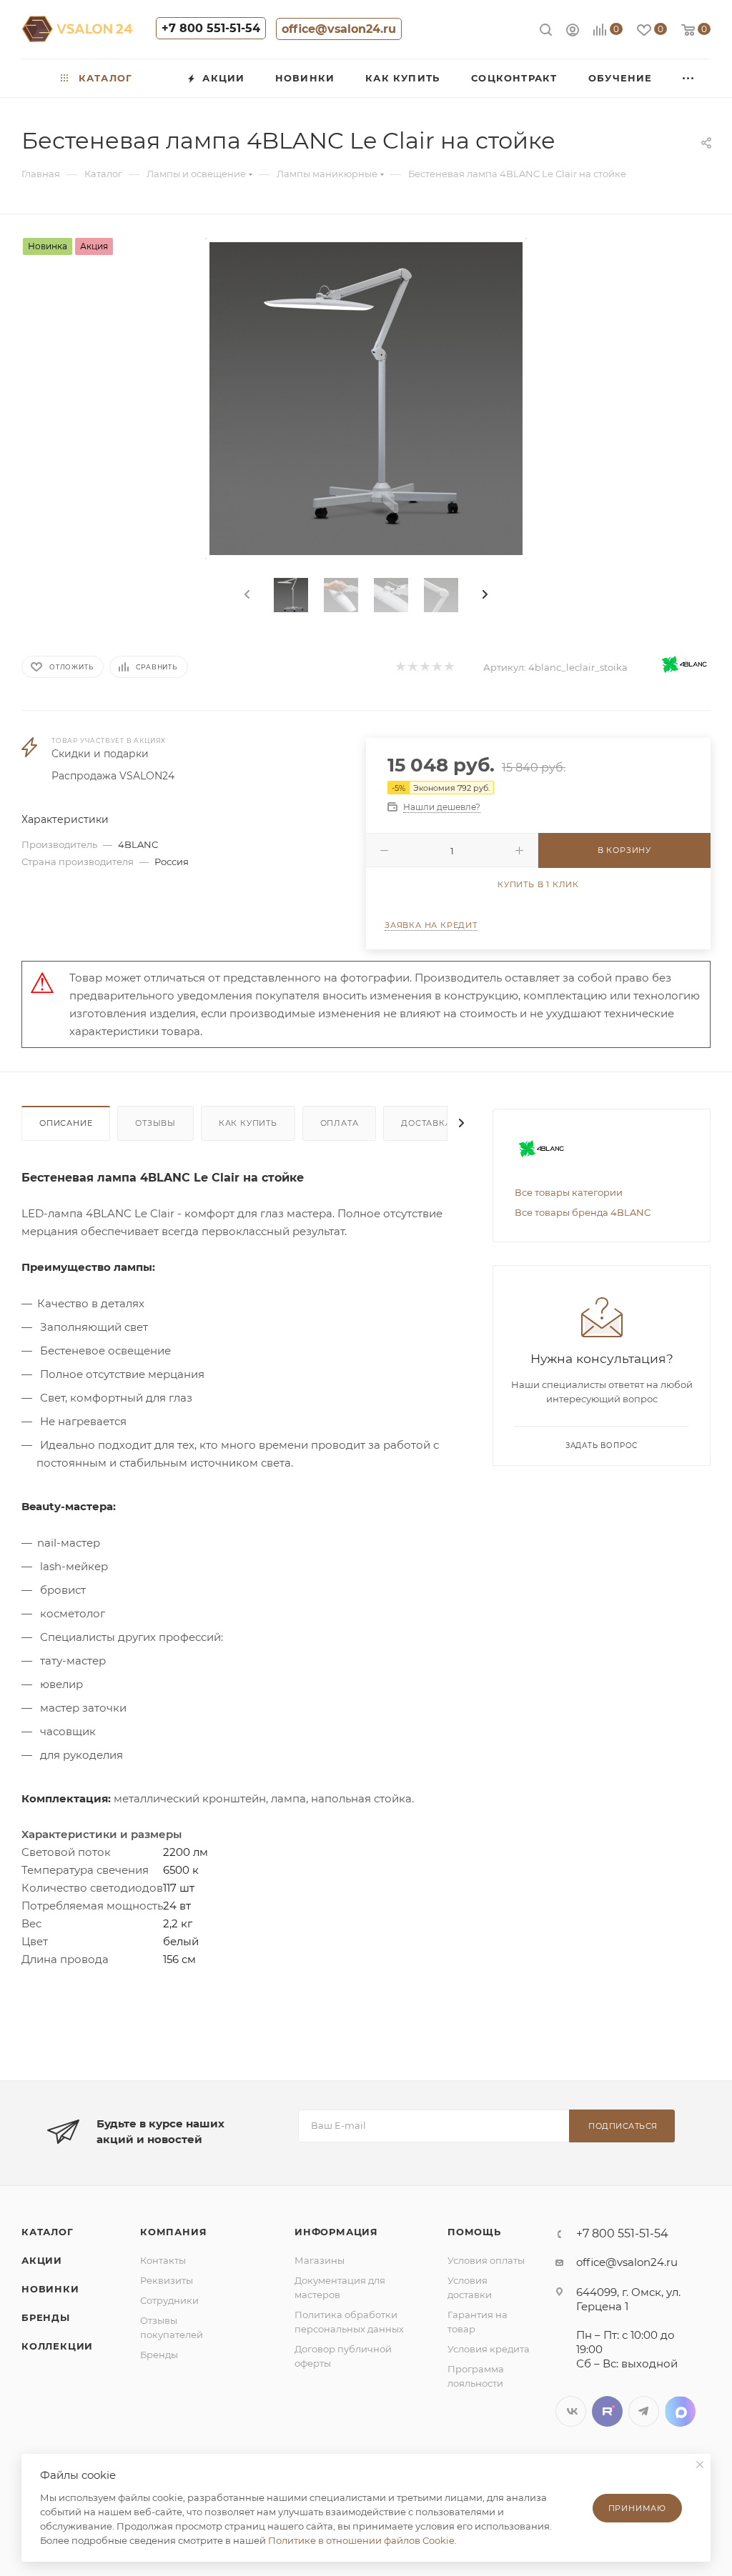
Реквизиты (167, 2280)
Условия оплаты (486, 2260)
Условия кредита (489, 2349)
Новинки (50, 2289)
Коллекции (57, 2346)
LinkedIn (680, 2411)
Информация (336, 2232)
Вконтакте (571, 2411)
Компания (173, 2232)
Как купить (248, 1123)
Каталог (48, 2232)
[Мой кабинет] (573, 32)
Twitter (607, 2411)
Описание (66, 1123)
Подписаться (623, 2126)
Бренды (46, 2317)
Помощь (474, 2232)
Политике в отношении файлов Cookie (361, 2540)
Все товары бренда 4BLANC (583, 1212)
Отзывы (155, 1123)
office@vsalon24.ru (339, 29)
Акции (42, 2260)
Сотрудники (169, 2300)
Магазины (320, 2260)
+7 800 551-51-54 (211, 28)
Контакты (163, 2260)
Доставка (426, 1123)
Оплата (340, 1123)
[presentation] (246, 595)
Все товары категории (569, 1192)
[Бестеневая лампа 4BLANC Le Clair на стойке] (366, 399)
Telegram (644, 2411)
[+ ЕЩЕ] (689, 78)
